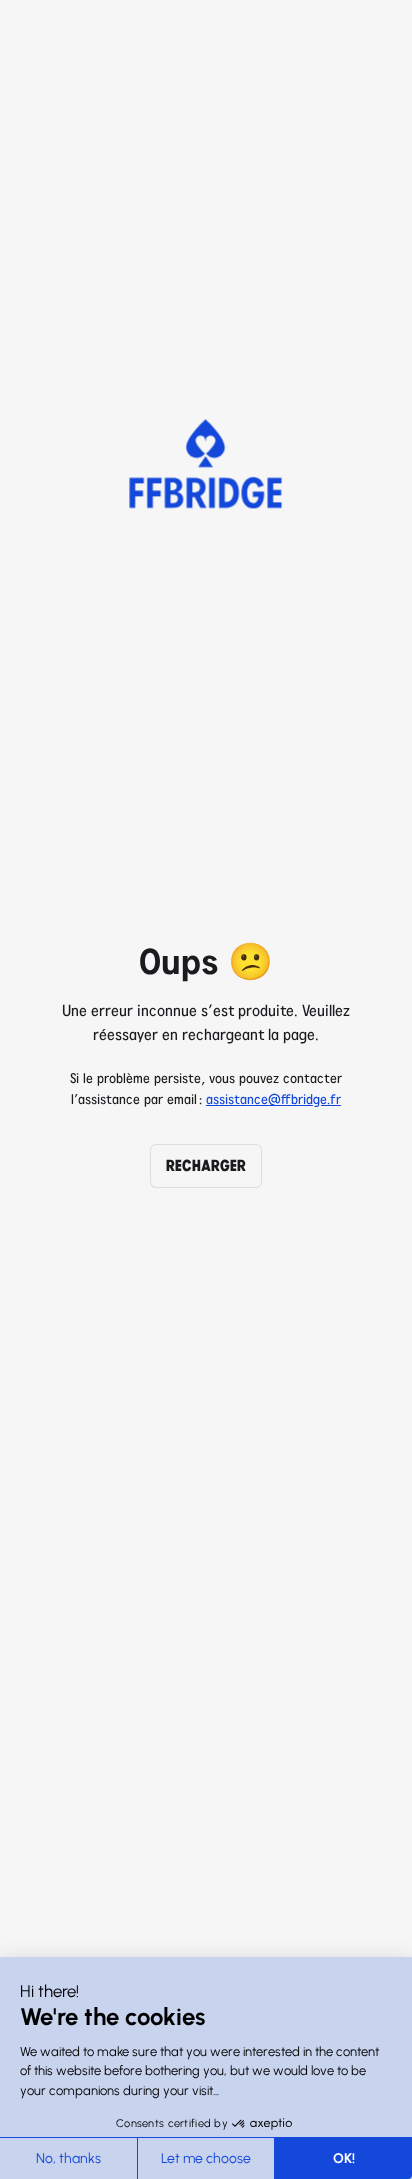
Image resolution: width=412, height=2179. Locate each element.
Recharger (206, 1166)
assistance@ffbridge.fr (273, 1100)
